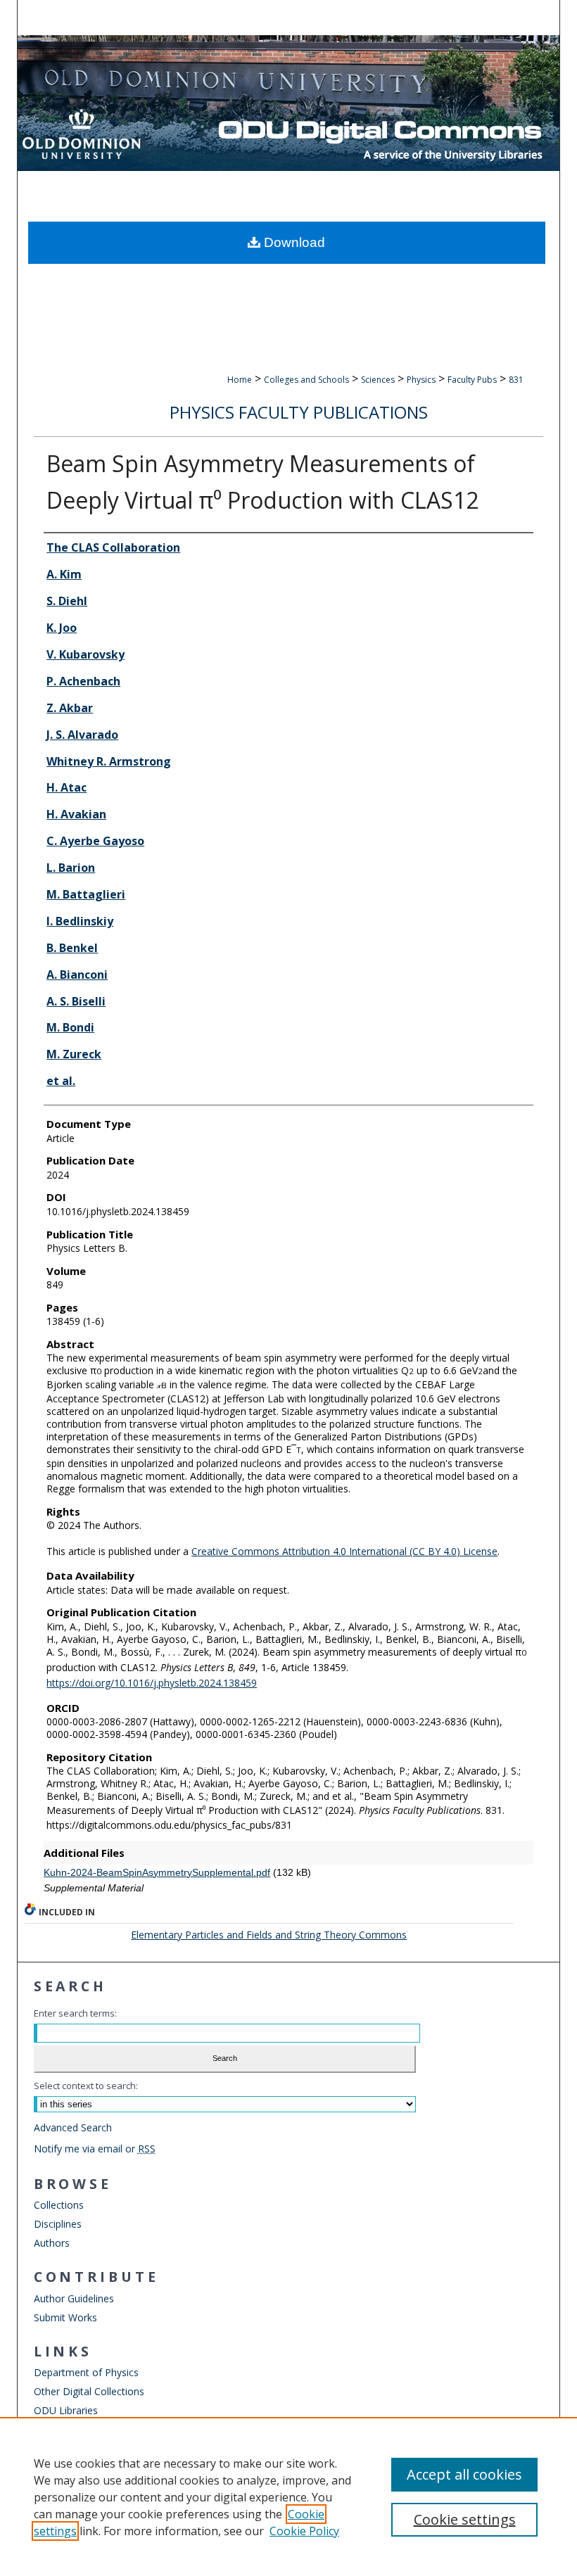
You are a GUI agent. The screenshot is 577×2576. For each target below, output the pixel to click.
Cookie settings (465, 2519)
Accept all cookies (464, 2474)
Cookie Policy (304, 2531)
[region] (288, 2496)
